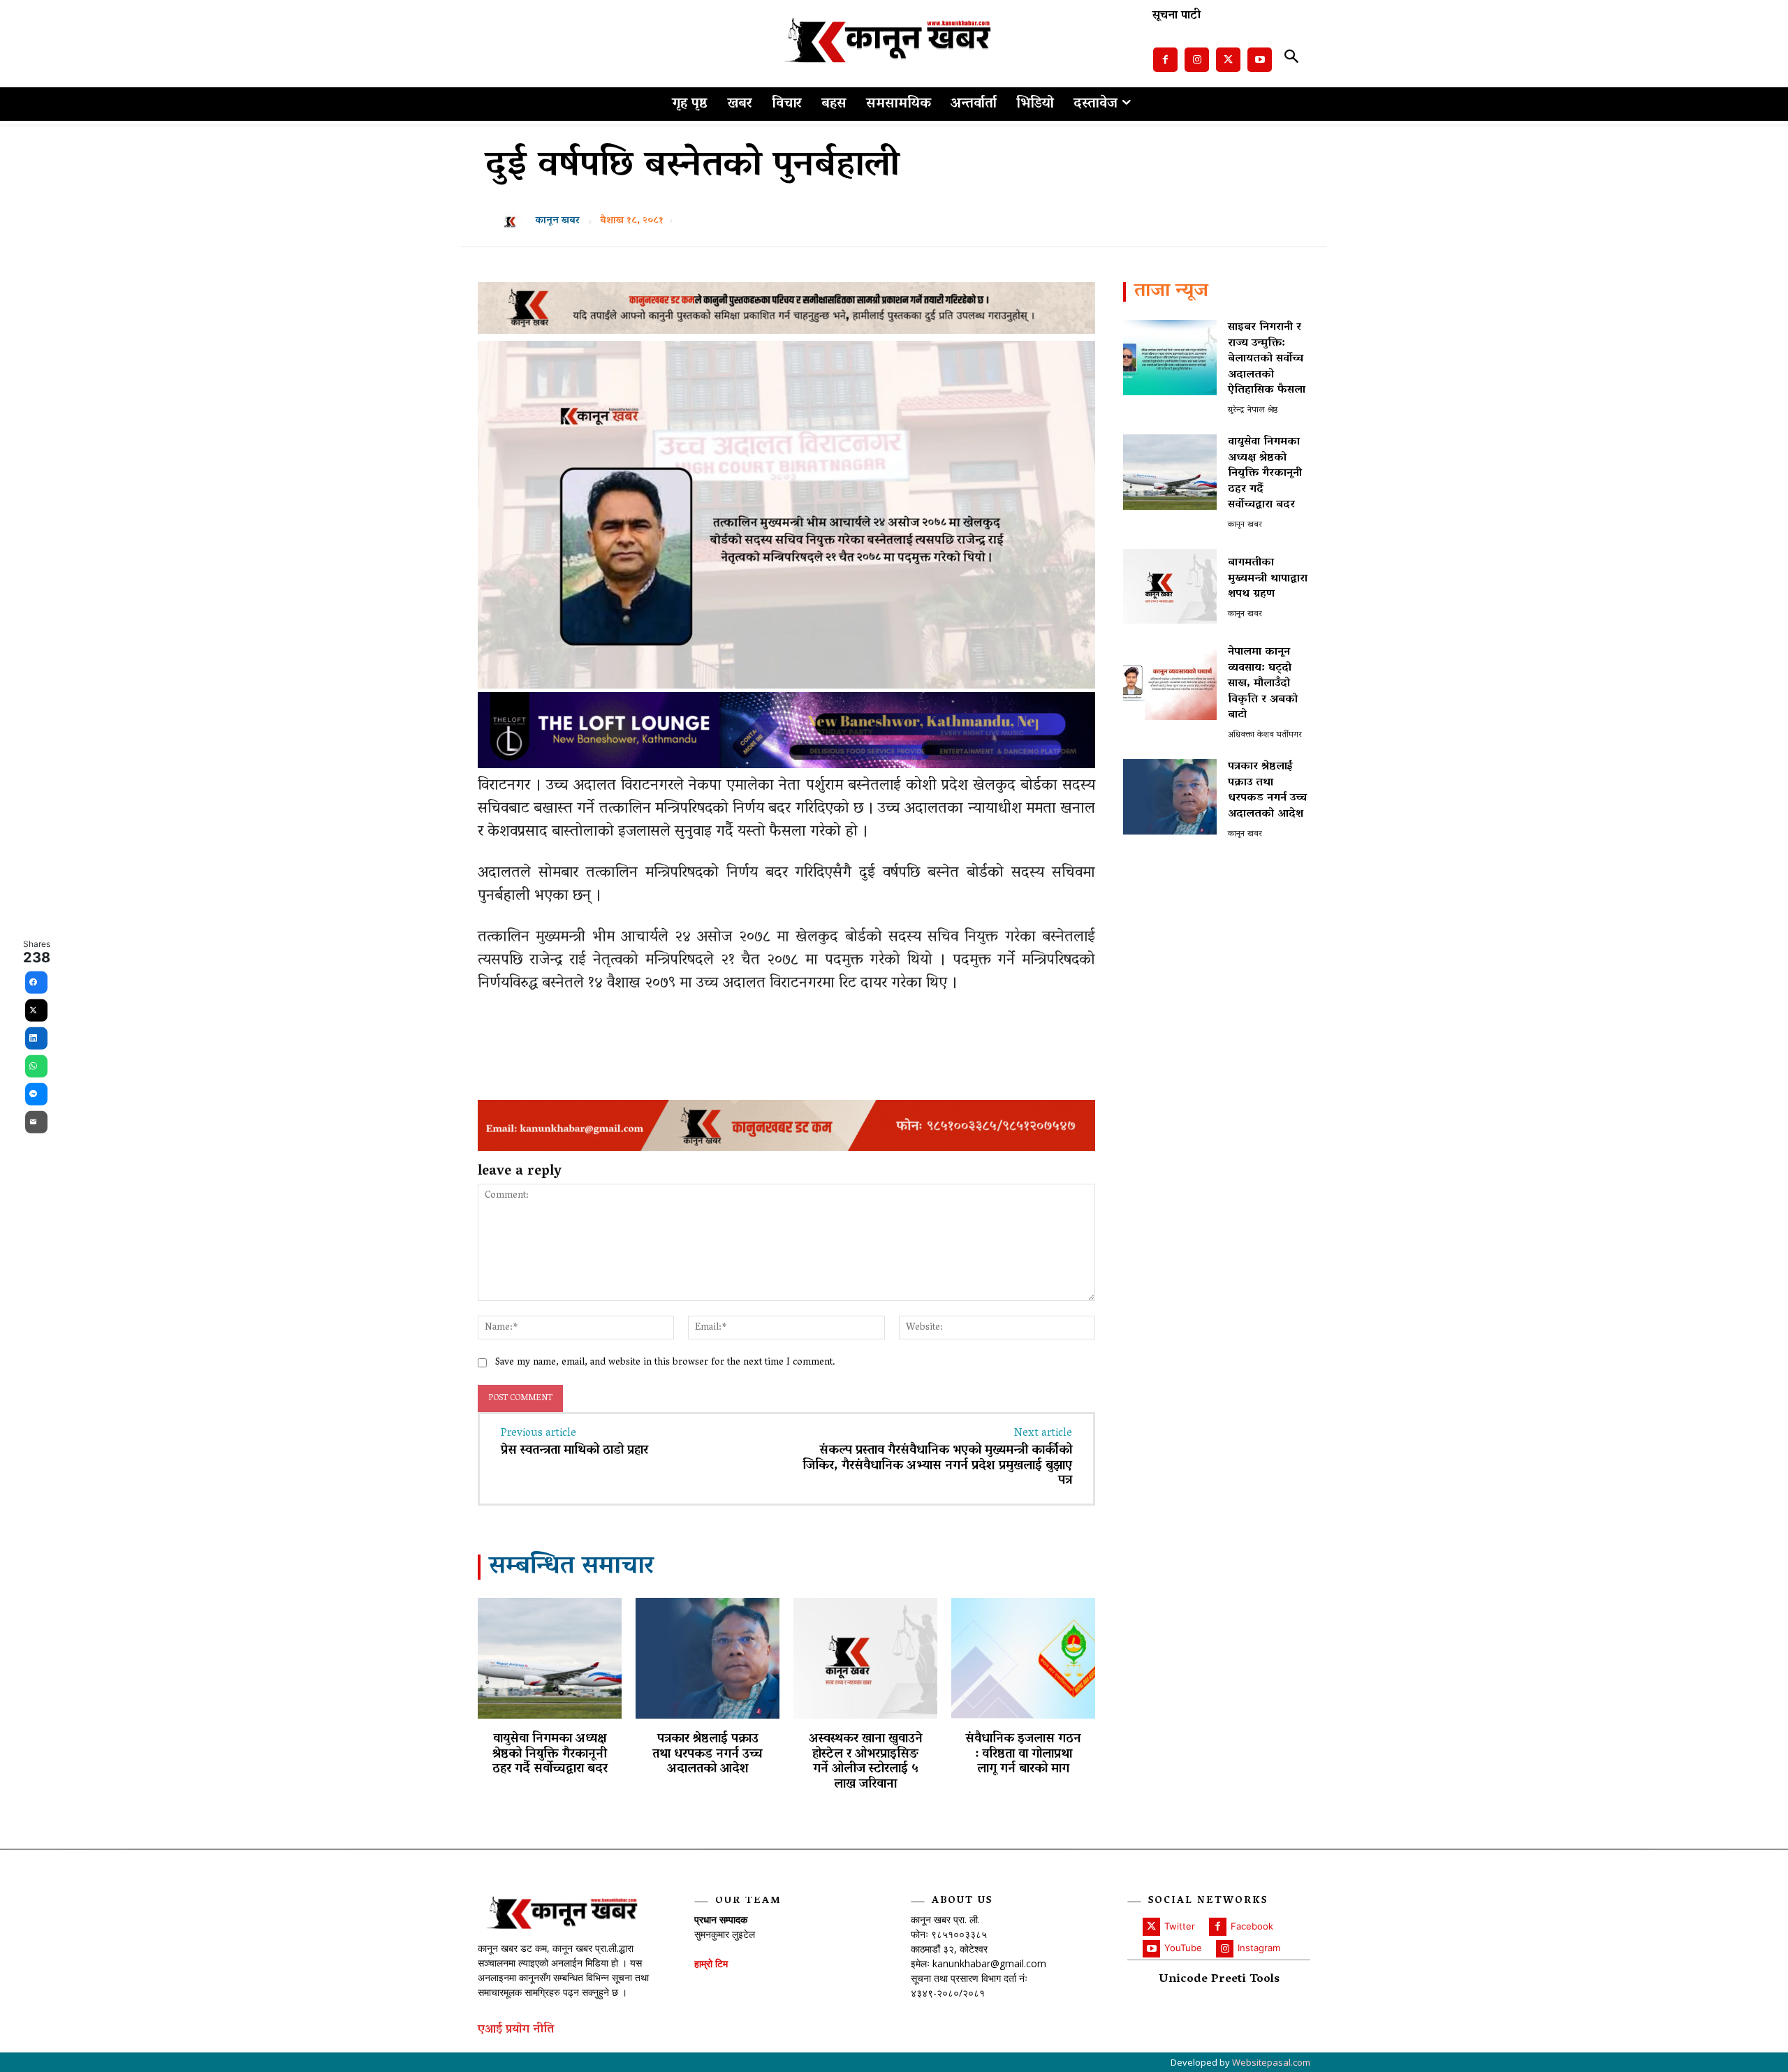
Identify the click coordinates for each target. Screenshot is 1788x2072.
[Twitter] (1228, 60)
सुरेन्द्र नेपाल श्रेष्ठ (1253, 410)
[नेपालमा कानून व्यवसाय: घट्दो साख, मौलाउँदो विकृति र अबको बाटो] (1170, 682)
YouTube (1183, 1948)
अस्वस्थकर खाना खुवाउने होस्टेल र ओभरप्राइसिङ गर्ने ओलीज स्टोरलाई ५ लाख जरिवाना (866, 1762)
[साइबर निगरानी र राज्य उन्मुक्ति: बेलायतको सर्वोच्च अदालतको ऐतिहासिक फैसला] (1170, 357)
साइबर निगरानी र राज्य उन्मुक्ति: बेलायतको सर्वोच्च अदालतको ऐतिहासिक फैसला (1267, 359)
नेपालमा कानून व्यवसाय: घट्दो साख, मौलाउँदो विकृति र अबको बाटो (1263, 684)
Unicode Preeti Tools (1219, 1980)
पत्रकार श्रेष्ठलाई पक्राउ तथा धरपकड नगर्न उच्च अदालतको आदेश (708, 1755)
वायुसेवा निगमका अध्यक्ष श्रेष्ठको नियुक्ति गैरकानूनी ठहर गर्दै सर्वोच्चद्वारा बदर (550, 1755)
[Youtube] (1260, 60)
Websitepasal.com (1271, 2062)
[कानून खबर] (514, 221)
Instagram (1259, 1948)
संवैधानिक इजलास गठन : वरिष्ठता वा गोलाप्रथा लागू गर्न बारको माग (1023, 1755)
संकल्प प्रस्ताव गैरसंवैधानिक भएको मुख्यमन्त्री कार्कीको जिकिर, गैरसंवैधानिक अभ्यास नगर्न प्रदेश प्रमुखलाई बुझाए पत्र (937, 1466)
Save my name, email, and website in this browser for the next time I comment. (665, 1363)
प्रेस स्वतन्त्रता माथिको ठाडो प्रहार (574, 1451)
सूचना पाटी (1177, 16)
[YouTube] (1151, 1949)
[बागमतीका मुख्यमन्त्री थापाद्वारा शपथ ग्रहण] (1170, 586)
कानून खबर (557, 221)
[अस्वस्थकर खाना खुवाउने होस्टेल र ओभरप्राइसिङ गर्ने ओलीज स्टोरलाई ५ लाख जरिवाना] (865, 1658)
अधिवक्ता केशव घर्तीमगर (1265, 735)
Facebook (1252, 1926)
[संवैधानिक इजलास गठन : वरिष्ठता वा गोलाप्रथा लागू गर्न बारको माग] (1023, 1658)
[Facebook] (1165, 60)
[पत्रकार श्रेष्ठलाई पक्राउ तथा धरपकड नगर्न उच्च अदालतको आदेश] (708, 1658)
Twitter (1180, 1926)
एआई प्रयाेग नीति (516, 2030)
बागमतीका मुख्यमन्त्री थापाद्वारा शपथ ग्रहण (1268, 579)
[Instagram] (1197, 60)
